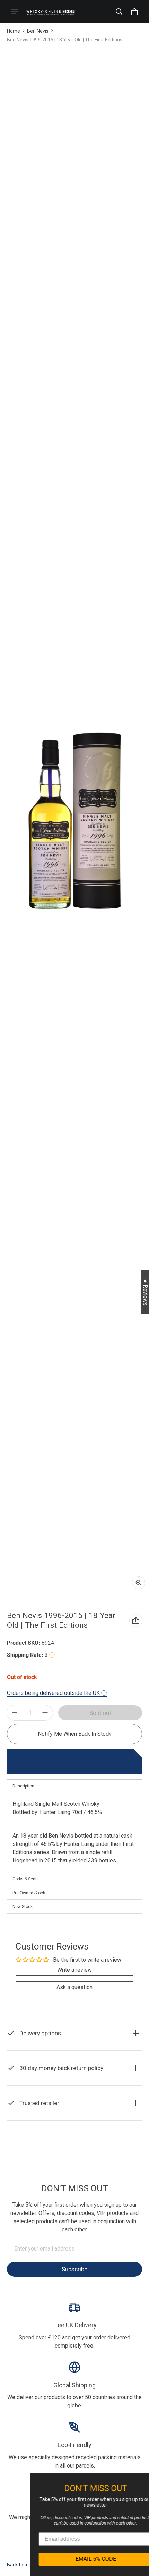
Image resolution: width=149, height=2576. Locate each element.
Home (14, 31)
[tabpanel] (74, 1833)
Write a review (74, 1970)
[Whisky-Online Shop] (51, 12)
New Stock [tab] (23, 1907)
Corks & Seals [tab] (26, 1879)
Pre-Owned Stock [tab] (29, 1893)
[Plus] (45, 1713)
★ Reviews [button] (145, 1292)
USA (85, 2148)
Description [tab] (23, 1786)
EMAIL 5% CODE (83, 2559)
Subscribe (74, 2269)
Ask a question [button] (74, 1987)
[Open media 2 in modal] (74, 820)
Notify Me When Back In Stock (74, 1734)
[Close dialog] (143, 2479)
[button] (119, 12)
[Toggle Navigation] (15, 12)
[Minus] (15, 1713)
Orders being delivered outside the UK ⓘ (57, 1693)
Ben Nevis (38, 31)
